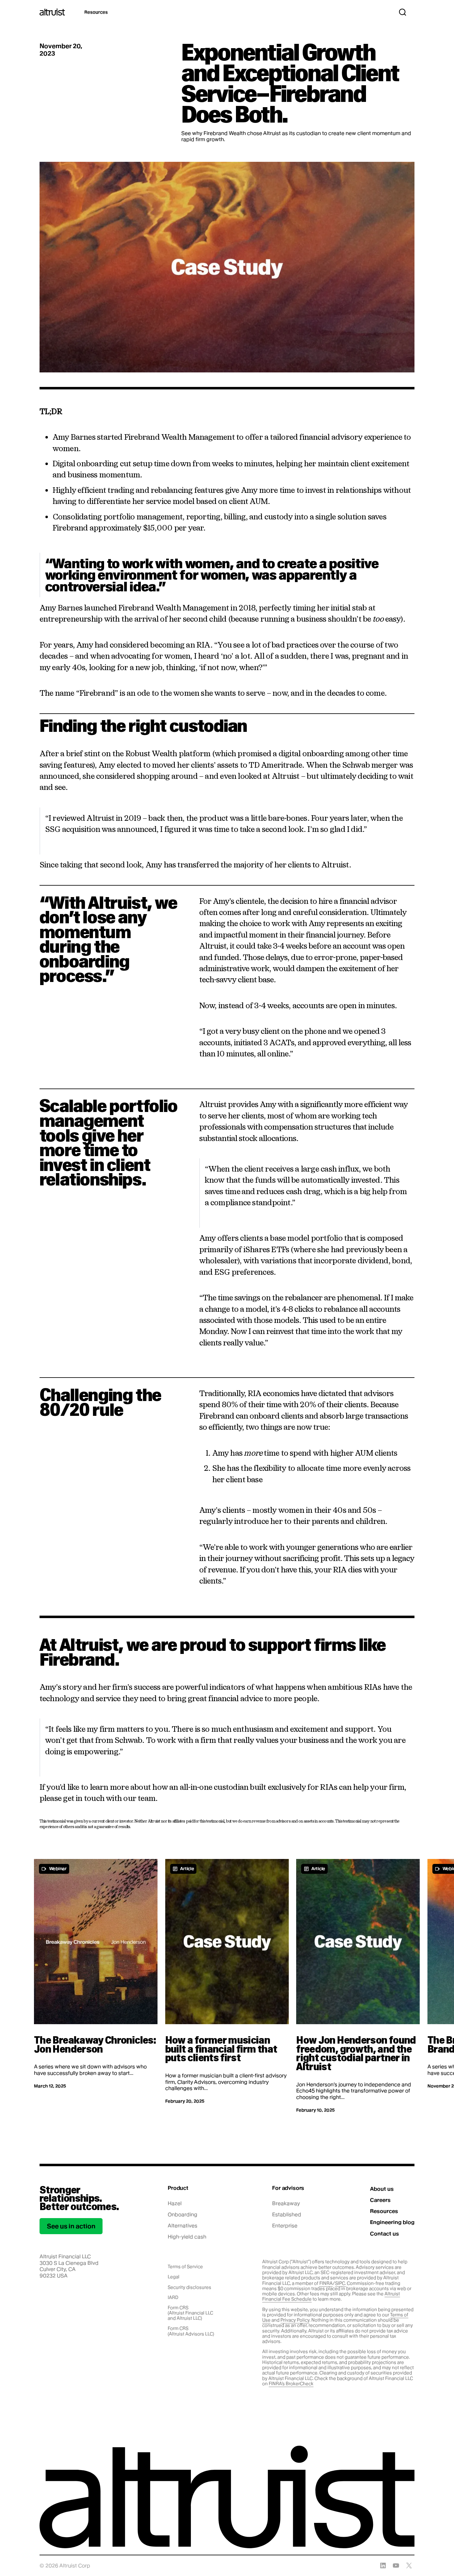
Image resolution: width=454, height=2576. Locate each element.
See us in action (71, 2226)
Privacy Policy (295, 2320)
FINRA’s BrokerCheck (291, 2384)
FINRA (326, 2283)
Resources (96, 12)
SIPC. (340, 2283)
